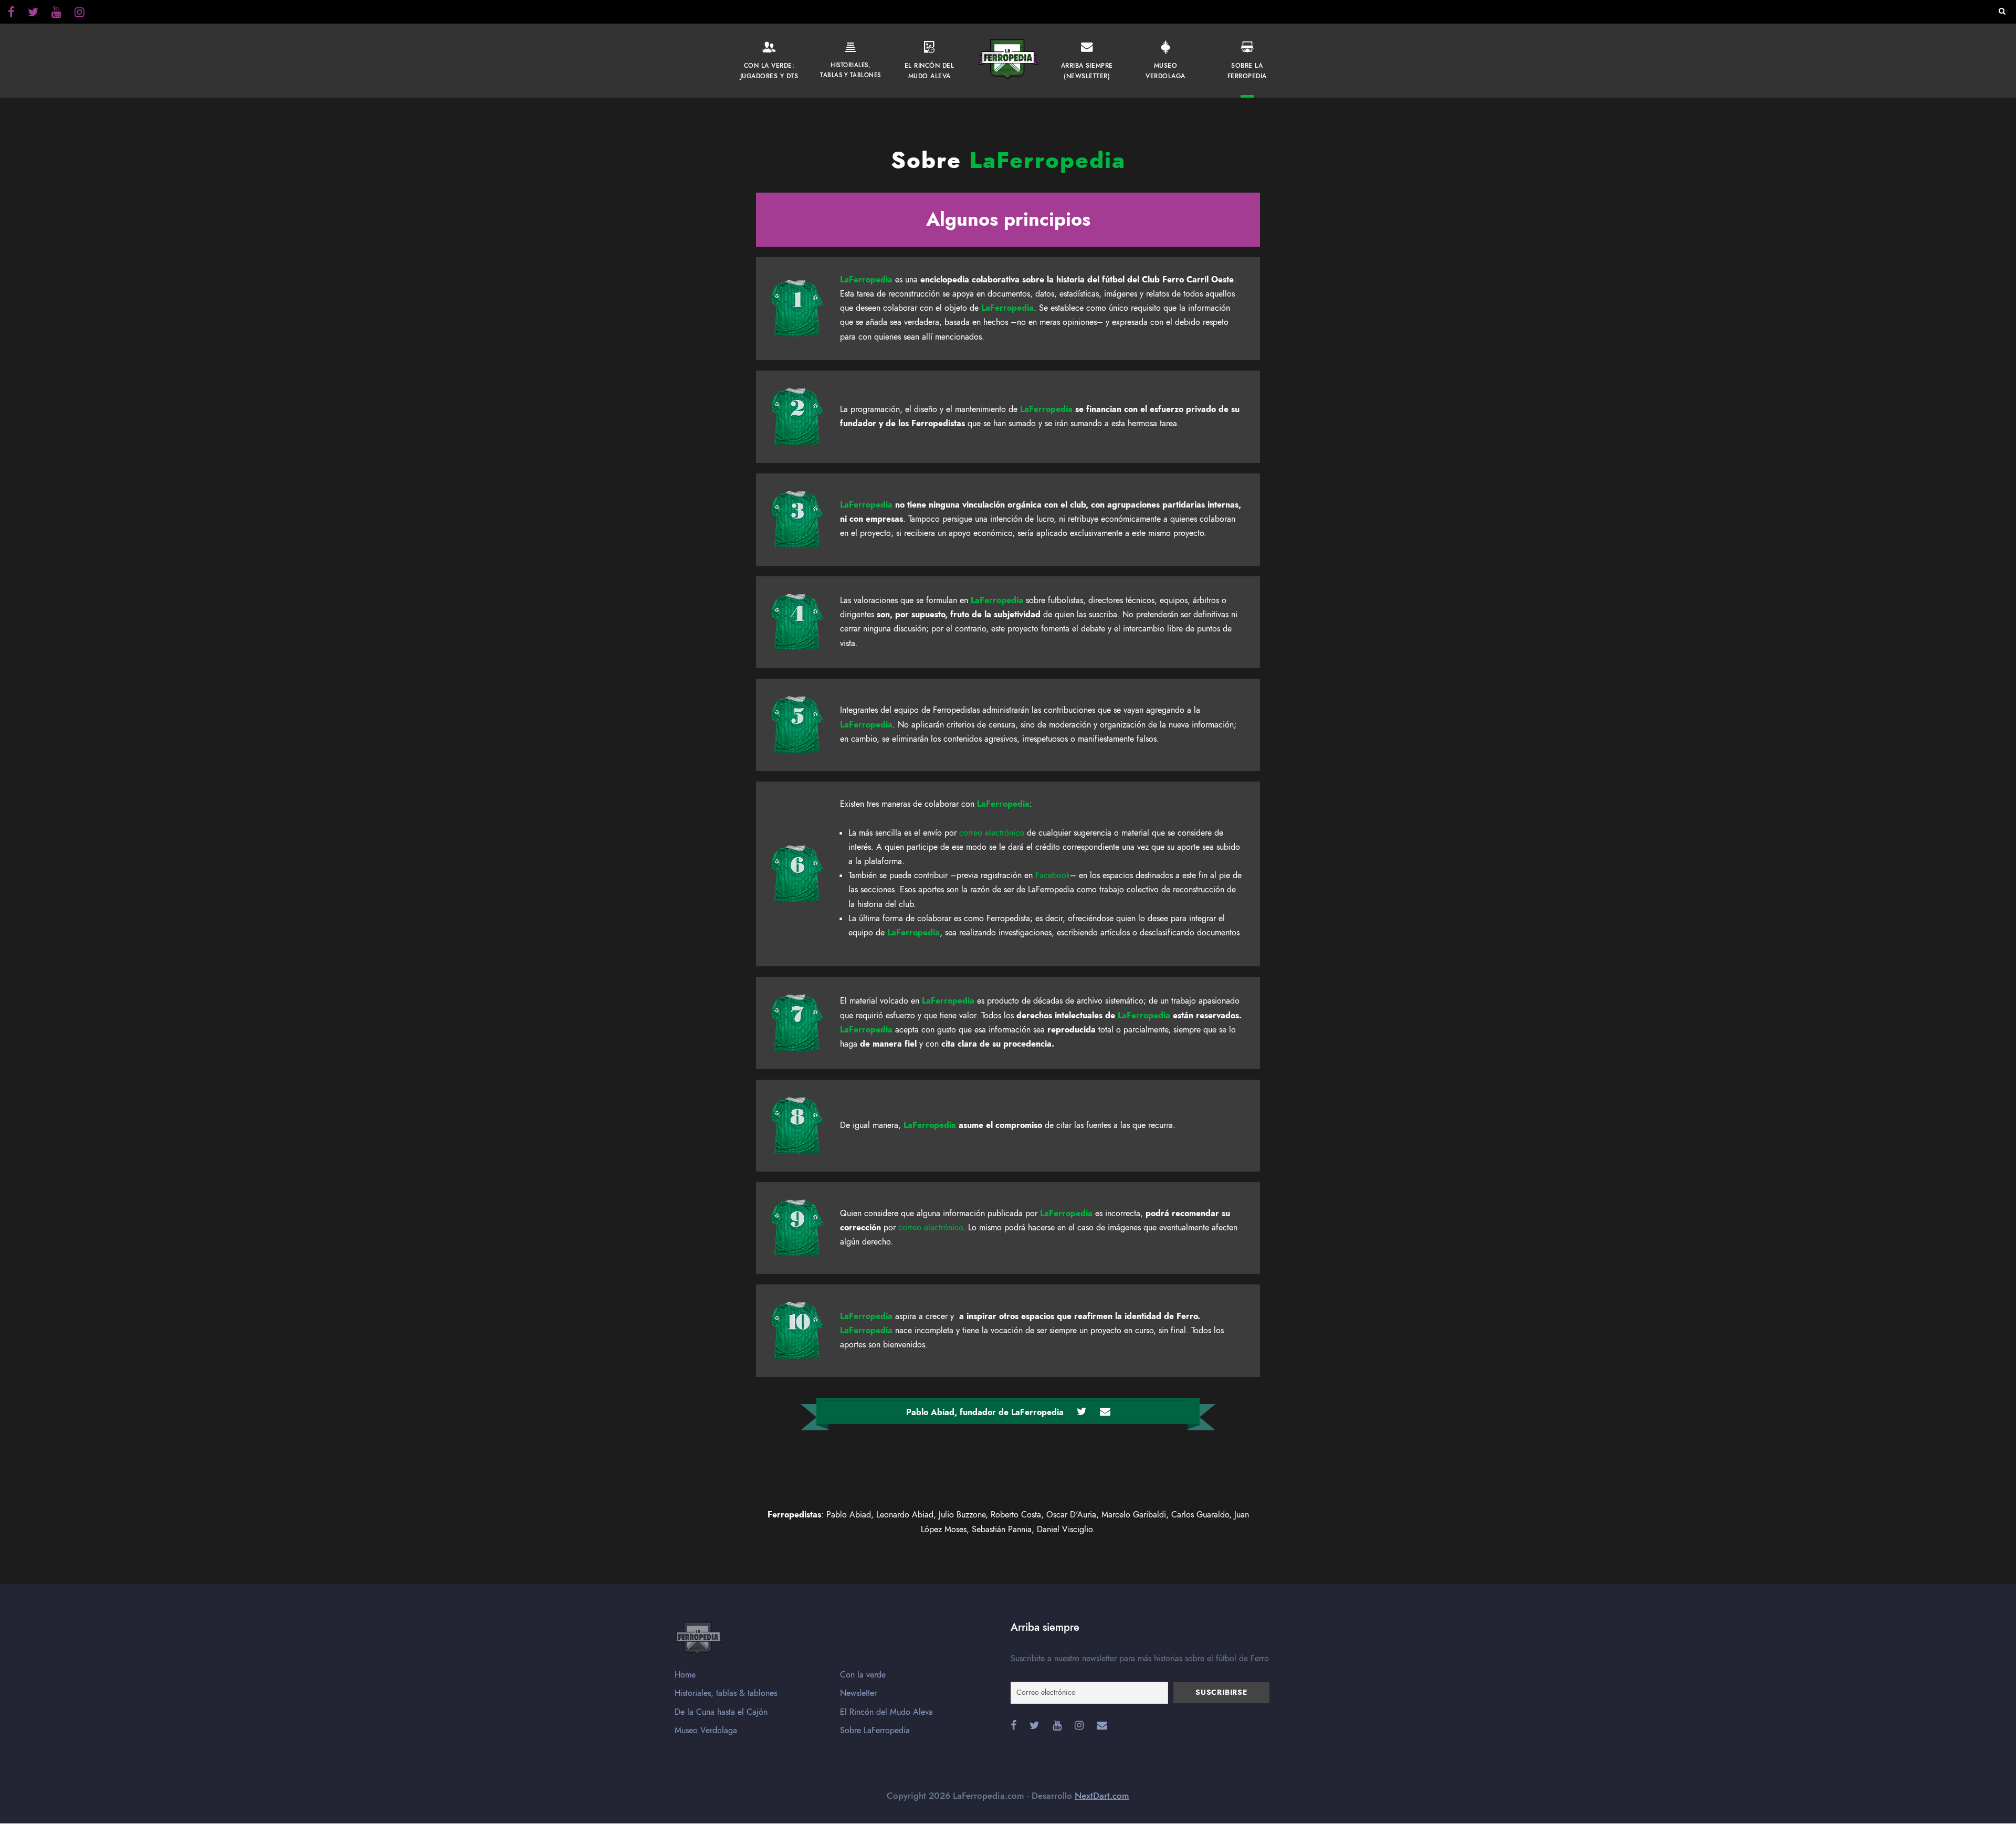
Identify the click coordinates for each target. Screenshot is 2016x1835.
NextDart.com (1102, 1796)
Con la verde (863, 1675)
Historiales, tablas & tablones (726, 1693)
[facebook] (11, 14)
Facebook (1053, 876)
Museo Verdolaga (706, 1731)
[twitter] (80, 14)
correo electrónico (992, 833)
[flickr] (33, 14)
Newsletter (858, 1693)
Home (685, 1675)
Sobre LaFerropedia (875, 1731)
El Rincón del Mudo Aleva (886, 1712)
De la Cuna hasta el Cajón (721, 1712)
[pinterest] (56, 14)
